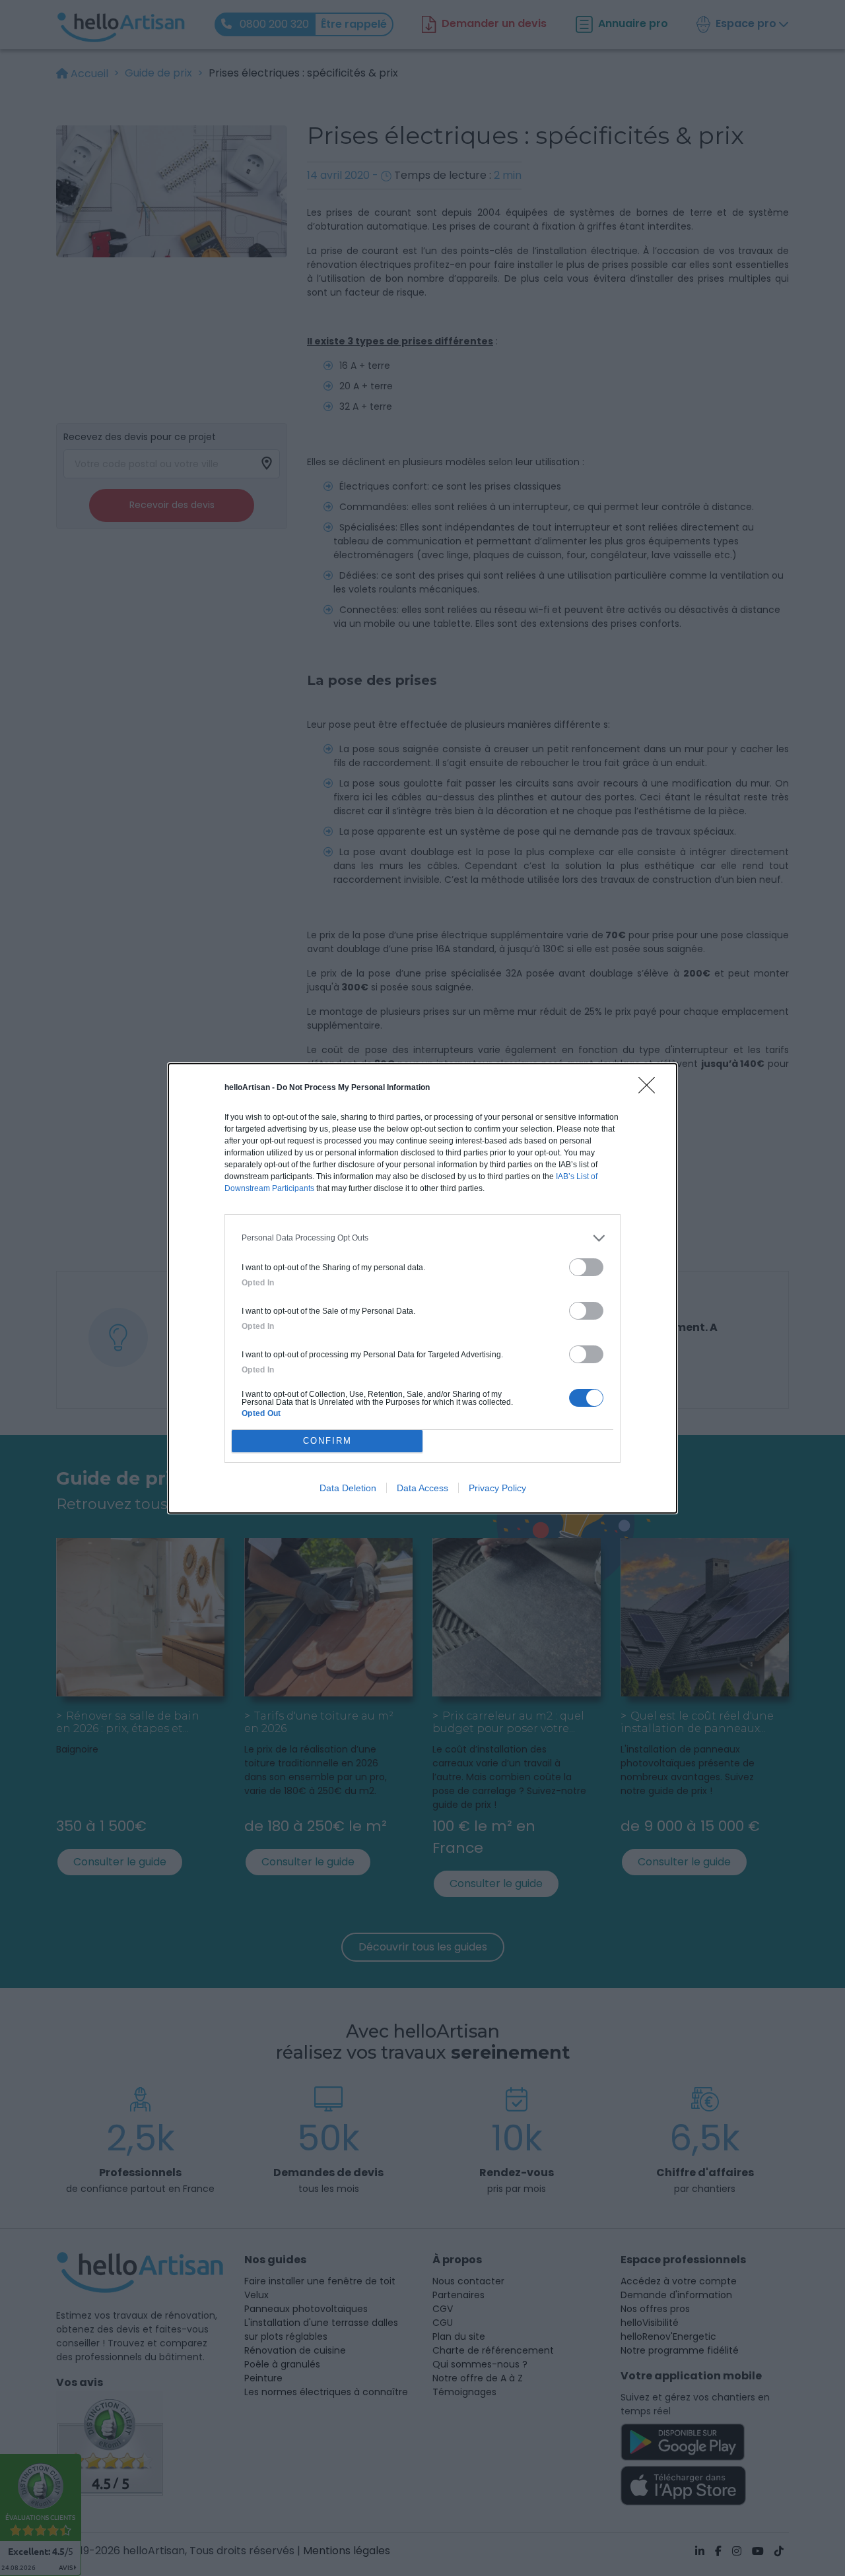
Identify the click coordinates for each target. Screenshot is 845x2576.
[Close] (651, 1089)
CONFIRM (327, 1441)
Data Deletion (348, 1488)
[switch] (586, 1267)
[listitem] (422, 1238)
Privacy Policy (497, 1488)
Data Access (422, 1488)
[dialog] (422, 1288)
